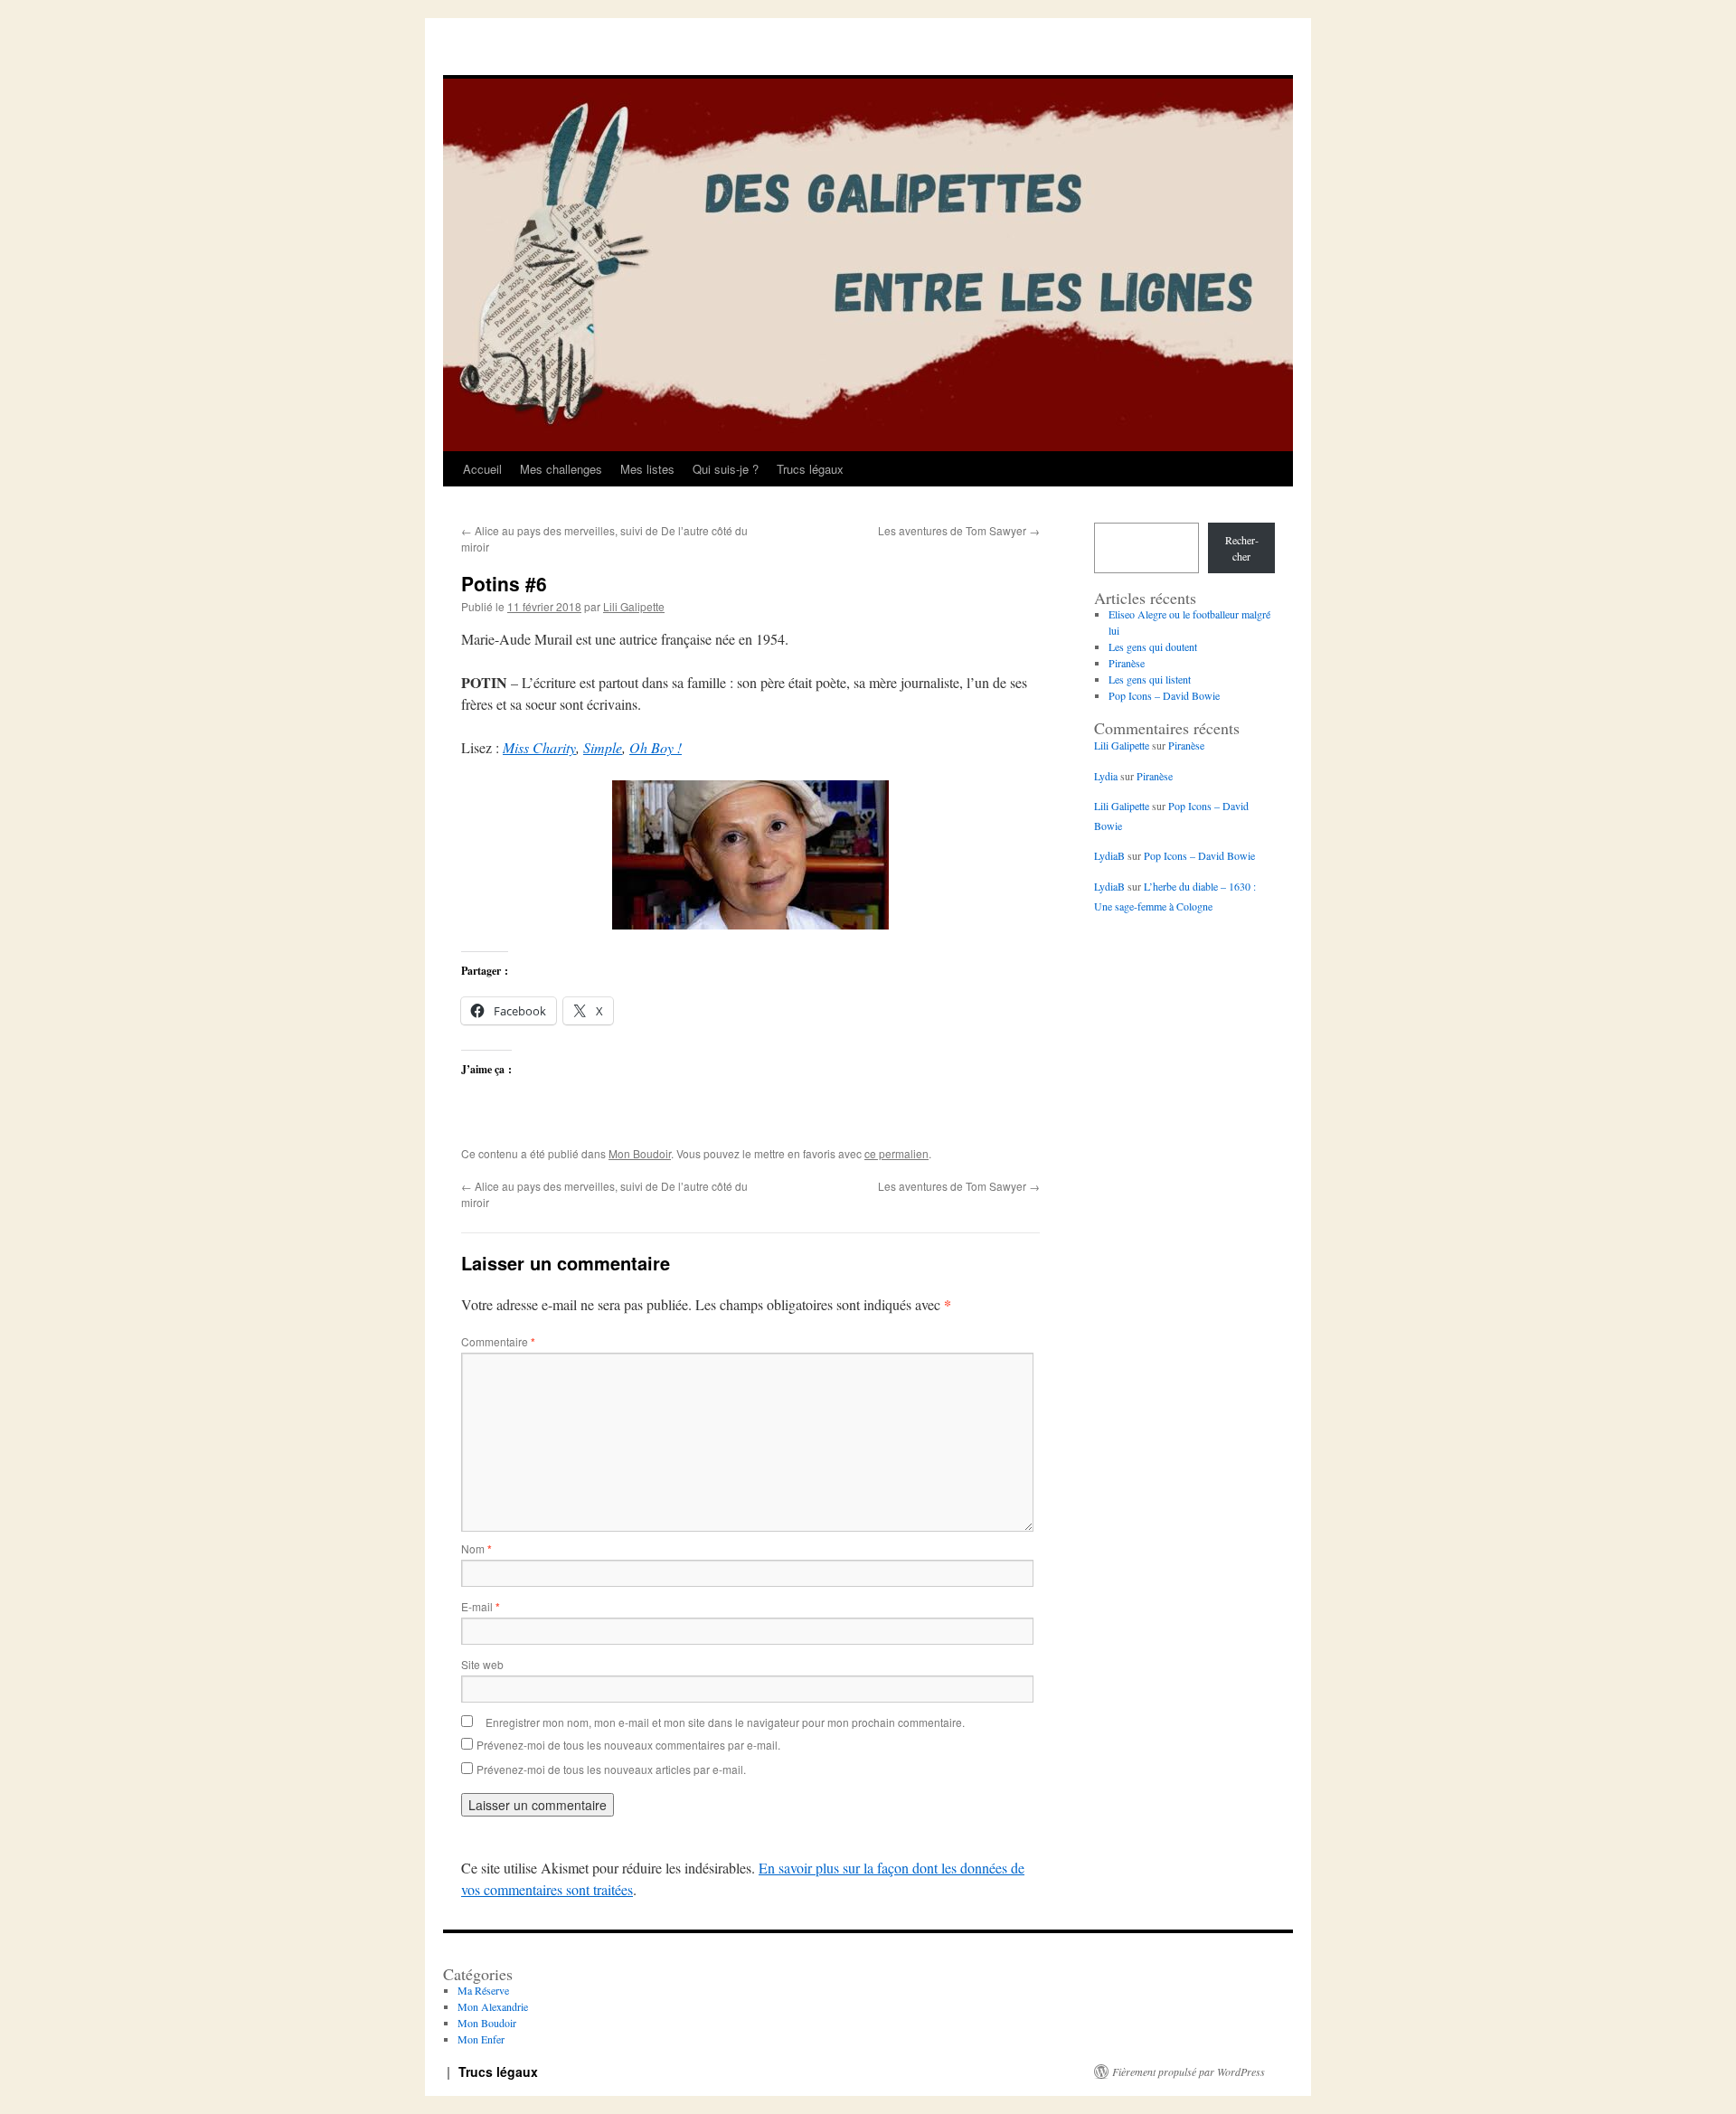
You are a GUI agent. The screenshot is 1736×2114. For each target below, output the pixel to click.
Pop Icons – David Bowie (1164, 695)
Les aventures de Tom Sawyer (959, 530)
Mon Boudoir (640, 1153)
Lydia (1106, 776)
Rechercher (1242, 548)
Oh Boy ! (656, 747)
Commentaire (498, 1341)
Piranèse (1127, 663)
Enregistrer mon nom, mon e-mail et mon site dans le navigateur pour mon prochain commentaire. (725, 1722)
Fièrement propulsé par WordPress (1189, 2072)
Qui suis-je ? (726, 469)
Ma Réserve (483, 1990)
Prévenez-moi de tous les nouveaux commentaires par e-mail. (628, 1745)
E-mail (481, 1606)
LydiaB (1109, 855)
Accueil (482, 469)
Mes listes (647, 469)
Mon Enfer (481, 2039)
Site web (482, 1664)
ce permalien (896, 1153)
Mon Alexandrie (493, 2006)
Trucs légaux (810, 469)
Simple (603, 747)
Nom (476, 1548)
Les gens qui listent (1150, 679)
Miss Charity (539, 747)
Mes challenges (561, 469)
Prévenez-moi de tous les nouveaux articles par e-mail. (611, 1769)
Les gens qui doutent (1153, 646)
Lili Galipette (634, 606)
